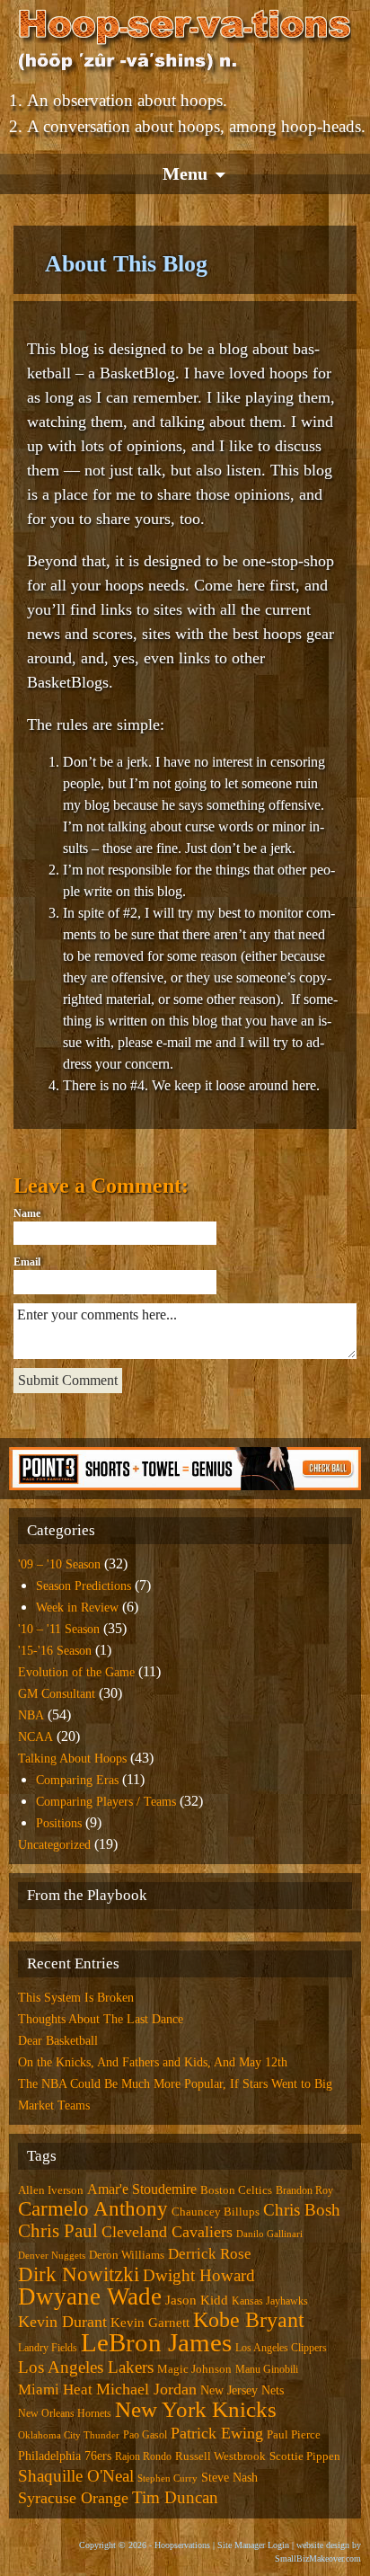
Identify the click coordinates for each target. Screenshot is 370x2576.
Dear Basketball (58, 2041)
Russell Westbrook (220, 2456)
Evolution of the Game (76, 1672)
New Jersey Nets (242, 2390)
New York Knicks (196, 2409)
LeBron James (156, 2342)
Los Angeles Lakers (86, 2367)
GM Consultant (57, 1694)
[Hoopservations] (185, 43)
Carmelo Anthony (93, 2209)
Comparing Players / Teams (106, 1802)
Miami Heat (55, 2389)
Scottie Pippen (305, 2456)
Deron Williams (127, 2255)
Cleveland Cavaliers (167, 2232)
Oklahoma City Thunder (69, 2435)
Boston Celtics (236, 2190)
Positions (59, 1823)
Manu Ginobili (267, 2369)
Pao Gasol (145, 2435)
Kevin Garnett (150, 2323)
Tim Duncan (175, 2497)
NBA (31, 1715)
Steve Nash (229, 2477)
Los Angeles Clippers (281, 2348)
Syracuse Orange (73, 2498)
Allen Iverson (51, 2190)
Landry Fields (48, 2348)
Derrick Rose (210, 2254)
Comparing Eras (77, 1780)
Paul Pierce (294, 2434)
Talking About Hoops (72, 1759)
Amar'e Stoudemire (142, 2189)
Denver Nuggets (52, 2256)
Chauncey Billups (216, 2212)
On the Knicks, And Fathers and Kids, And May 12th (153, 2062)
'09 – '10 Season (59, 1564)
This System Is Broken (76, 1998)
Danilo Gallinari (269, 2234)
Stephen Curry (167, 2478)
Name (27, 1213)
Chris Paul (58, 2231)
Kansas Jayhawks (270, 2301)
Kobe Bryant (249, 2320)
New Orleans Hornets (65, 2413)
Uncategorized (54, 1845)
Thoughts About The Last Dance (101, 2019)
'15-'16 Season (55, 1651)
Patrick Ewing (217, 2433)
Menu (185, 173)
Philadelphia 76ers (65, 2456)
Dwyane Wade (90, 2296)
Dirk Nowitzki (79, 2274)
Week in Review (77, 1608)
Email (27, 1262)
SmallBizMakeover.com (318, 2558)
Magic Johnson (194, 2369)
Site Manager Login (253, 2545)
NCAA (35, 1737)
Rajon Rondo (143, 2456)
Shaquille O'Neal (76, 2476)
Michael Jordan (146, 2389)
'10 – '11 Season (59, 1629)
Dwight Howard (199, 2275)
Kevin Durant (62, 2322)
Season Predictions (84, 1586)
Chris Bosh (302, 2210)
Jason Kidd (197, 2300)
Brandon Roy (304, 2190)
